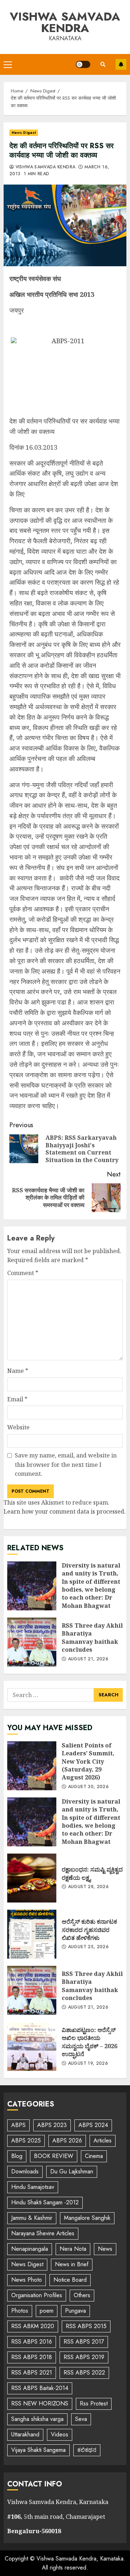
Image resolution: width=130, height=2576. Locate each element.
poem (47, 2311)
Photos (20, 2311)
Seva (81, 2419)
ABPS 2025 (26, 2140)
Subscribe (121, 64)
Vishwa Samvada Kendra (65, 22)
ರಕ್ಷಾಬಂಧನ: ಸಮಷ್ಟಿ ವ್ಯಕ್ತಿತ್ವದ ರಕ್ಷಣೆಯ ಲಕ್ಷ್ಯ (32, 1878)
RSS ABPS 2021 (32, 2373)
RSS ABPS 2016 (32, 2342)
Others (82, 2295)
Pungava (75, 2311)
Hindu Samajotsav (33, 2187)
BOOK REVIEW (54, 2156)
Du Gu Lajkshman (72, 2171)
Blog (17, 2156)
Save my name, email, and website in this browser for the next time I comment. (66, 1464)
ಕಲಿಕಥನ (87, 2450)
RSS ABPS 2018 (32, 2357)
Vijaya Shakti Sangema (38, 2450)
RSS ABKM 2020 (33, 2326)
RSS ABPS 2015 (86, 2326)
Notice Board (70, 2280)
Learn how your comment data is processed (64, 1511)
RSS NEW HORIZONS (40, 2403)
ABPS (18, 2125)
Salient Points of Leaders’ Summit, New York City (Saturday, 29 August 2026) (32, 1766)
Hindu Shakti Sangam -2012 (45, 2202)
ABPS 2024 (93, 2125)
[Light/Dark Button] (83, 64)
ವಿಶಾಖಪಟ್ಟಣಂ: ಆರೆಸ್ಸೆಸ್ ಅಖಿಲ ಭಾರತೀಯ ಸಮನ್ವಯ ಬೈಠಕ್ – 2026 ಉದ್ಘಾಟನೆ (32, 2046)
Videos (60, 2434)
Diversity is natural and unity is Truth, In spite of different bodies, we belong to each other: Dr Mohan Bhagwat (32, 1586)
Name (18, 1371)
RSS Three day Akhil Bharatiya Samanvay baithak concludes (32, 1642)
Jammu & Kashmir (32, 2218)
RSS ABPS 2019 (84, 2357)
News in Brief (72, 2264)
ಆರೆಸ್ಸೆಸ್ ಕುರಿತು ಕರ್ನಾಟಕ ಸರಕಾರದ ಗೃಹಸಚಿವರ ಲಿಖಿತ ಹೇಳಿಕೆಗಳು (32, 1934)
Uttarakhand (25, 2434)
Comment (23, 1273)
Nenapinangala (30, 2249)
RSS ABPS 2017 (84, 2342)
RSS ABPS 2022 (84, 2373)
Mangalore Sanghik (87, 2218)
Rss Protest (94, 2403)
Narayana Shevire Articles (43, 2233)
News (105, 2249)
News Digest (24, 133)
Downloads (25, 2171)
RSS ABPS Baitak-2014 (40, 2388)
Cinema (94, 2156)
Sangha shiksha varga (37, 2419)
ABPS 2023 (52, 2125)
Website (18, 1427)
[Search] (103, 64)
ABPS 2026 (67, 2140)
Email (17, 1399)
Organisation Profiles (37, 2295)
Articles (103, 2140)
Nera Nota (73, 2249)
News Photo (27, 2280)
